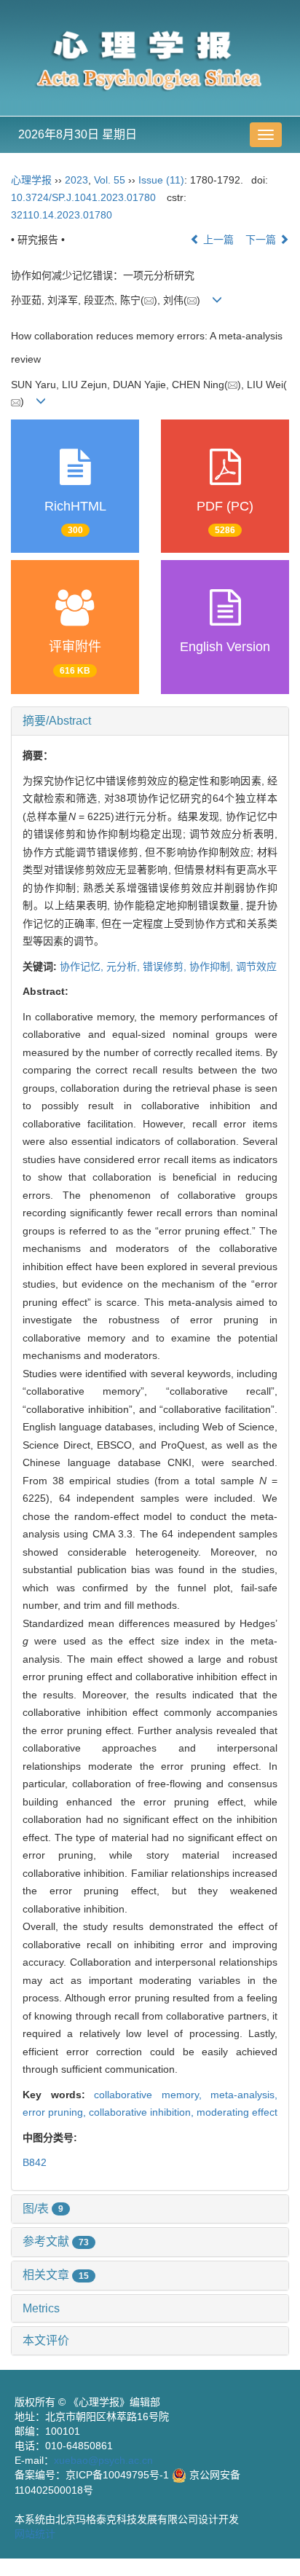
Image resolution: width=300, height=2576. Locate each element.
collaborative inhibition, (143, 2112)
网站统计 (35, 2534)
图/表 (43, 2209)
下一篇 (262, 240)
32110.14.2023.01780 (62, 215)
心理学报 (31, 180)
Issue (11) (161, 180)
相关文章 (56, 2275)
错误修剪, (166, 966)
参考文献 (56, 2241)
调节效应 (256, 966)
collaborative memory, (152, 2095)
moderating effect (237, 2112)
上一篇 (217, 240)
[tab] (150, 721)
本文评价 (46, 2340)
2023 (76, 180)
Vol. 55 (110, 180)
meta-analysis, (244, 2095)
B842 (35, 2162)
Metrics (41, 2308)
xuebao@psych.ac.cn (103, 2460)
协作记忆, (83, 966)
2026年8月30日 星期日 (78, 134)
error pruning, (56, 2112)
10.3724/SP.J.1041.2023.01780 (83, 197)
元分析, (125, 966)
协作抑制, (213, 966)
